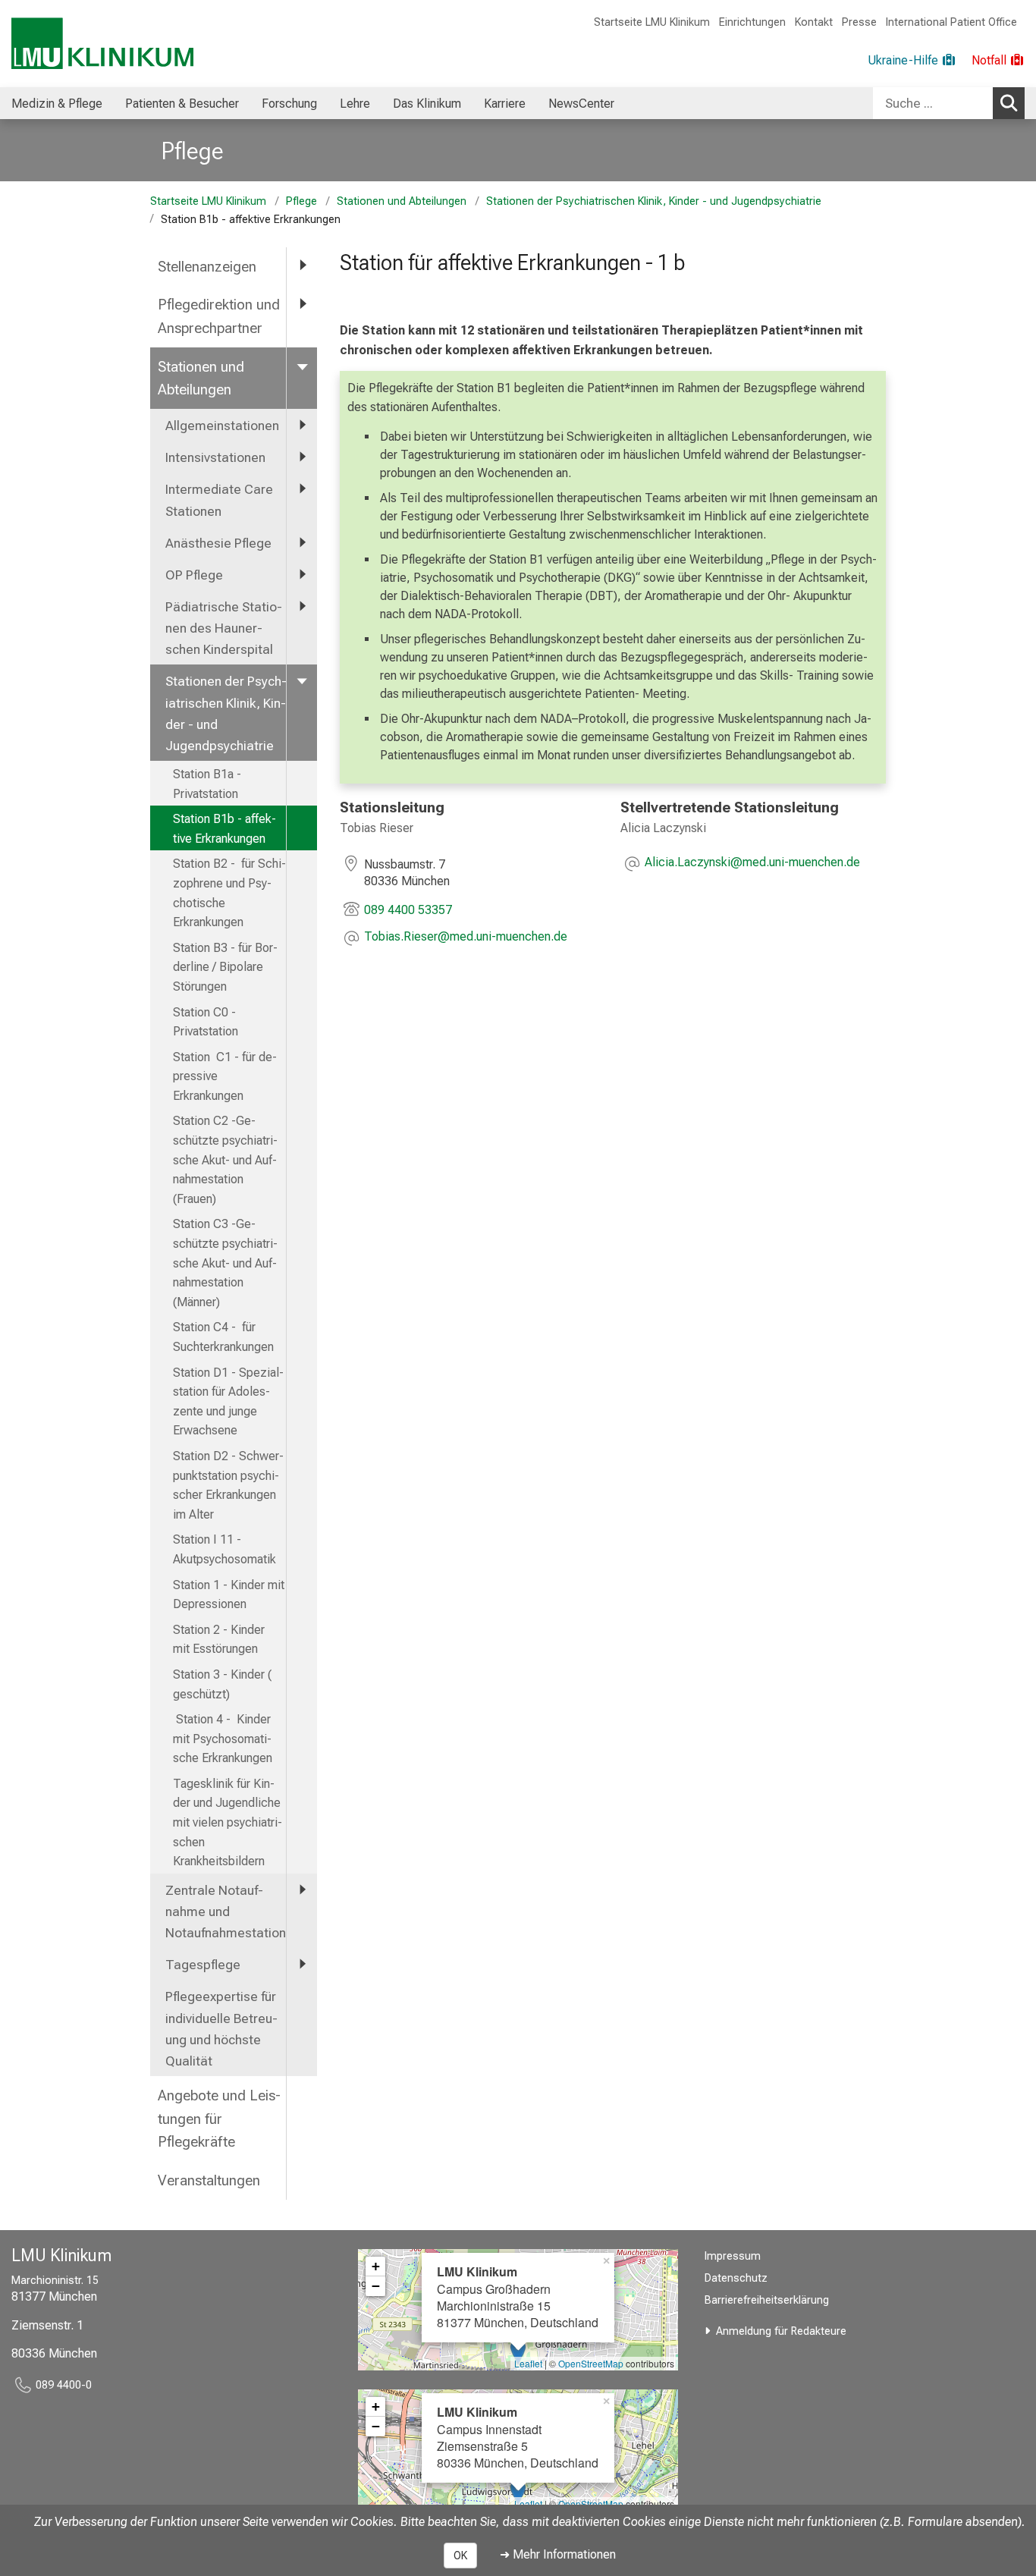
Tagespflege (203, 1965)
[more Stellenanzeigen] (302, 266)
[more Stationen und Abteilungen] (302, 366)
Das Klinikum (427, 104)
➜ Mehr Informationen (558, 2554)
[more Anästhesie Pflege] (302, 542)
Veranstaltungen (209, 2180)
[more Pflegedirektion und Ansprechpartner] (302, 304)
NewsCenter (581, 104)
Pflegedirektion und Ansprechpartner (219, 316)
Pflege (193, 151)
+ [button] (376, 2266)
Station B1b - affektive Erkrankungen (224, 829)
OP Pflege (194, 575)
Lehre (355, 104)
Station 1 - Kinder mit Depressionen (229, 1595)
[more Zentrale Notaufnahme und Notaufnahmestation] (302, 1890)
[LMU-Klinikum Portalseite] (102, 44)
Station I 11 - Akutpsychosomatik (224, 1549)
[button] (466, 938)
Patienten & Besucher (182, 104)
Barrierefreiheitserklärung (767, 2300)
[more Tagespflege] (302, 1964)
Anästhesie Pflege (218, 543)
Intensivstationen (215, 457)
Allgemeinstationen (222, 426)
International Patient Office (951, 22)
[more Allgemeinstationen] (302, 425)
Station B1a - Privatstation (207, 784)
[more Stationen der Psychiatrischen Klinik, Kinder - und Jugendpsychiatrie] (302, 680)
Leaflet (528, 2363)
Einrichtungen (752, 22)
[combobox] (949, 103)
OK (460, 2556)
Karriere (505, 104)
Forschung (289, 104)
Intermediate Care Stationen (219, 500)
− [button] (376, 2286)
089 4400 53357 (408, 910)
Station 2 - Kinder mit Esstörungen (220, 1640)
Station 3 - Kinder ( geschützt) (222, 1684)
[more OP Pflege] (302, 574)
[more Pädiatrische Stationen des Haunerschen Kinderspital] (302, 606)
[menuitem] (57, 103)
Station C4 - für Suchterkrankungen (223, 1337)
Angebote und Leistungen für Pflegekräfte (219, 2119)
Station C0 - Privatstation (206, 1022)
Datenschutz (736, 2278)
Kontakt (814, 22)
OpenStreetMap (591, 2363)
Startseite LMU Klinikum (652, 22)
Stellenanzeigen (207, 267)
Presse (859, 22)
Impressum (733, 2256)
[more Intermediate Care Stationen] (302, 488)
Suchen (1009, 103)
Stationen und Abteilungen (402, 201)
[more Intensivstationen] (302, 457)
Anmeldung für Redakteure (781, 2331)
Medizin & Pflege (57, 104)
